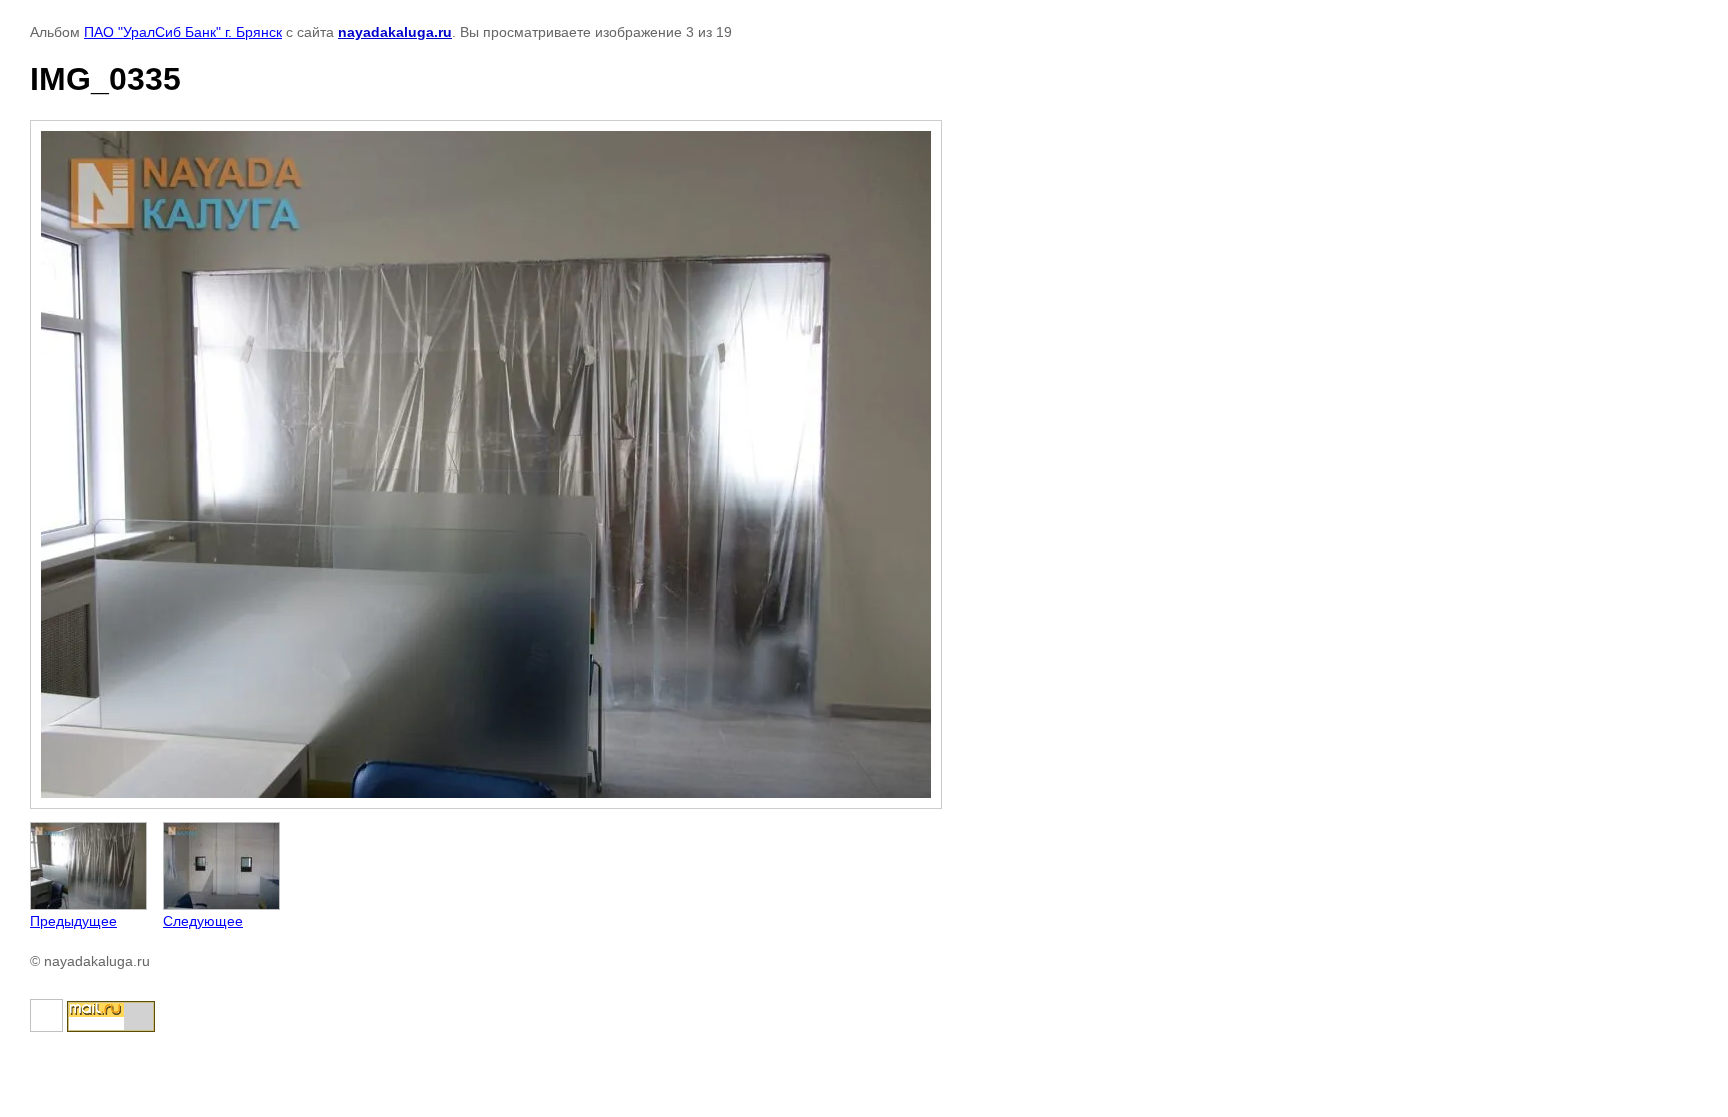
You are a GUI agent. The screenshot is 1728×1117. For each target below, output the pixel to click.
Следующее (203, 921)
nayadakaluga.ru (395, 32)
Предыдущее (73, 921)
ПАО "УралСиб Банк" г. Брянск (183, 32)
